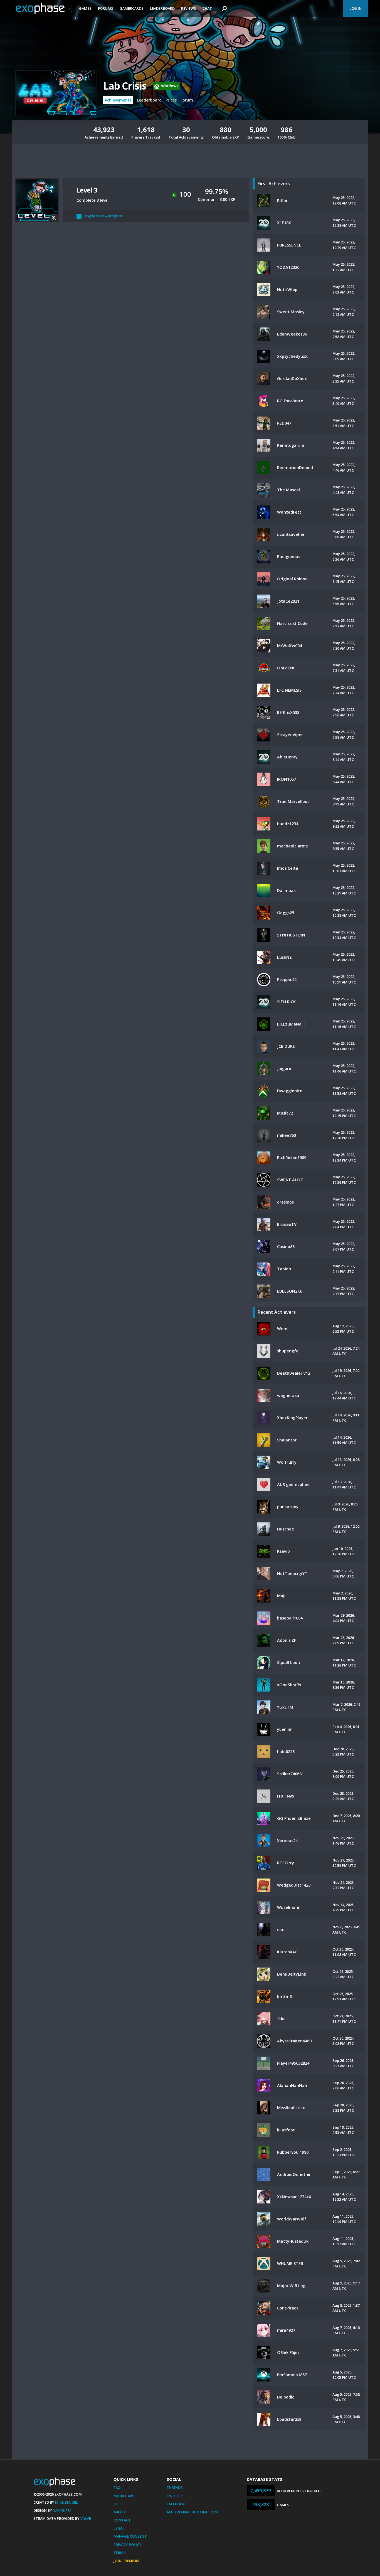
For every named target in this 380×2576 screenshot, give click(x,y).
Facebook (176, 2504)
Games (85, 8)
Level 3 (87, 190)
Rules (119, 2504)
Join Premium (126, 2561)
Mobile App (124, 2496)
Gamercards (132, 8)
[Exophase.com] (44, 9)
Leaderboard (162, 8)
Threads (175, 2488)
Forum (187, 100)
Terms (120, 2553)
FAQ (117, 2488)
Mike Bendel (66, 2502)
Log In (356, 8)
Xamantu (62, 2510)
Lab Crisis (125, 86)
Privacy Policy (127, 2545)
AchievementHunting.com (192, 2512)
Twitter (175, 2496)
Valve (86, 2518)
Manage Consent (130, 2536)
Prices (171, 100)
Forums (106, 8)
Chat (207, 8)
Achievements (118, 100)
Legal (119, 2528)
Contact (122, 2520)
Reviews (189, 8)
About (120, 2512)
